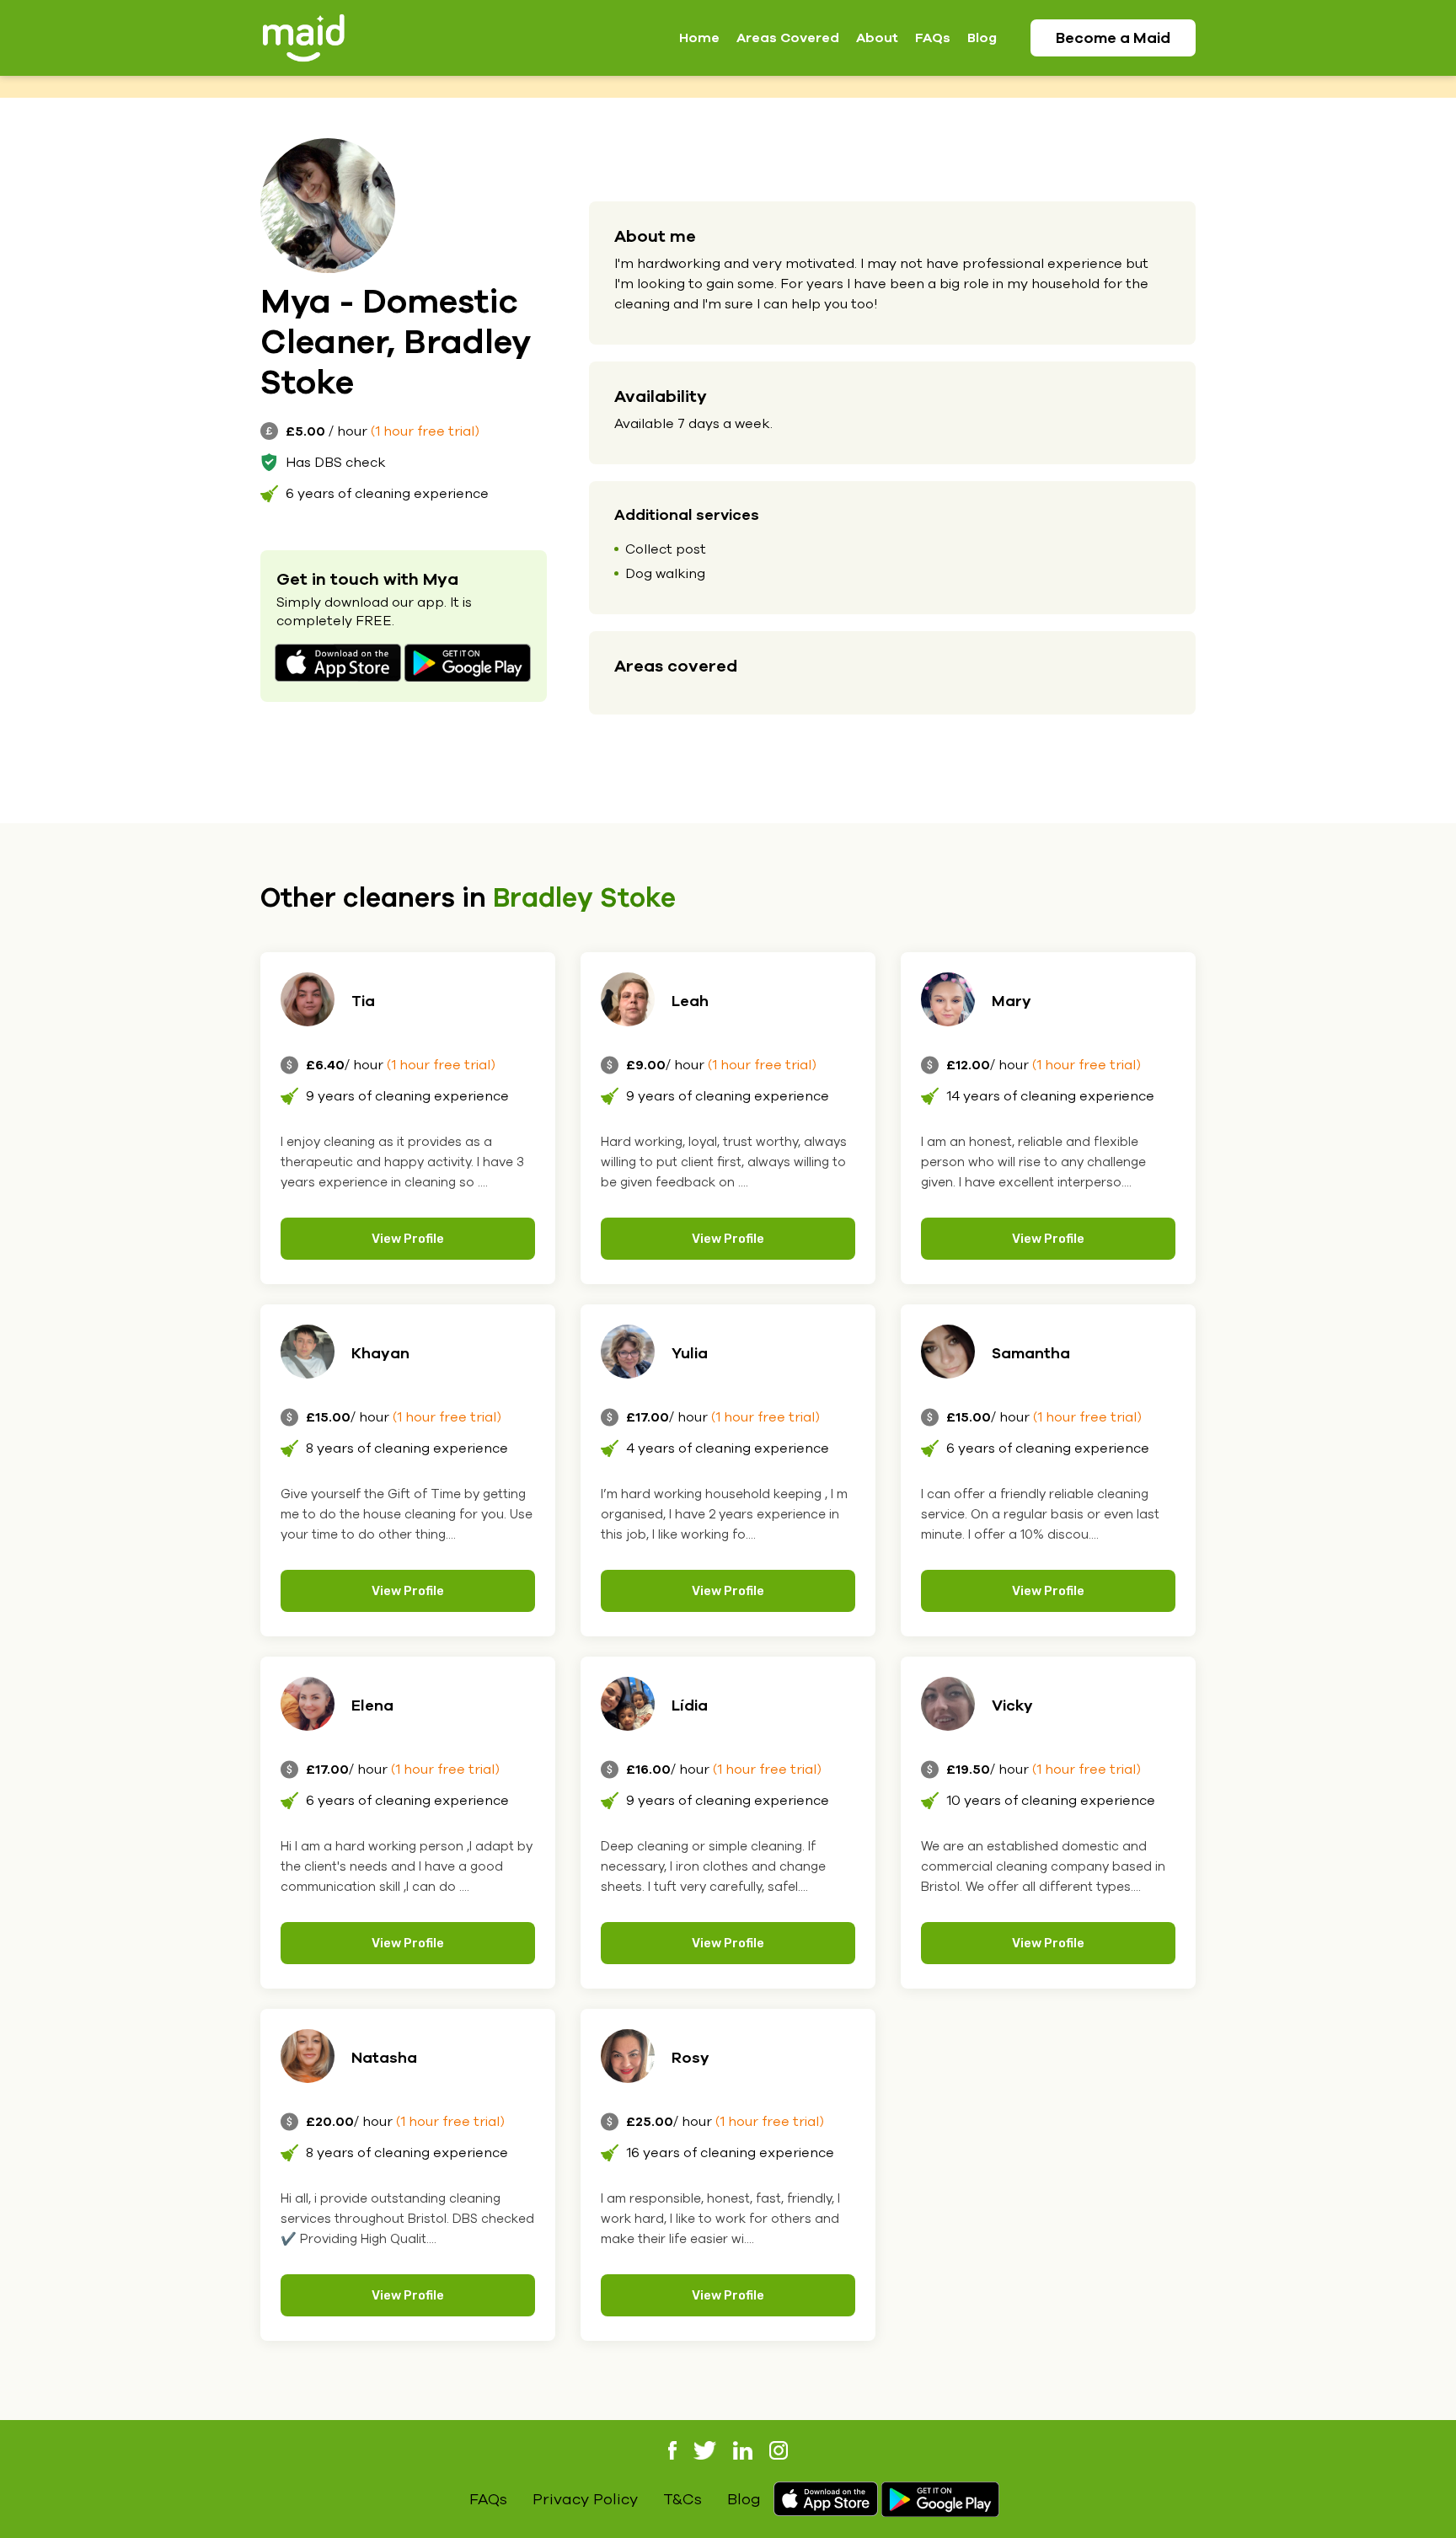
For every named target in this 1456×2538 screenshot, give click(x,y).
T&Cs (682, 2499)
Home (699, 38)
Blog (982, 38)
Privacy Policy (585, 2499)
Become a (1113, 38)
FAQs (933, 38)
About (877, 38)
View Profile (408, 1239)
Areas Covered (788, 38)
